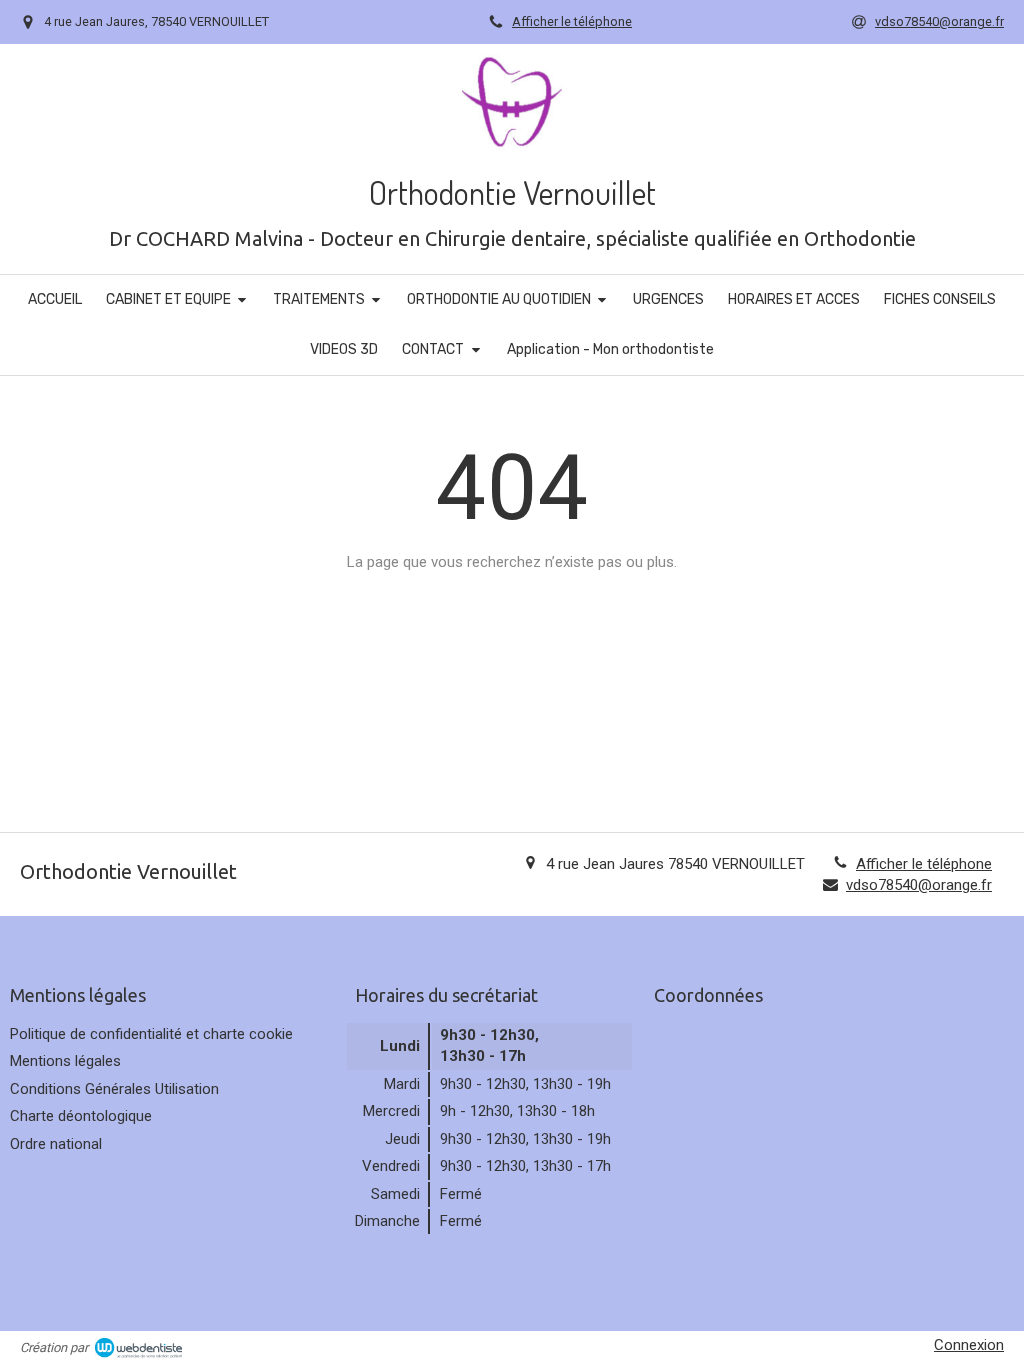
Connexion (969, 1345)
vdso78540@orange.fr (919, 885)
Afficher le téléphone (572, 21)
